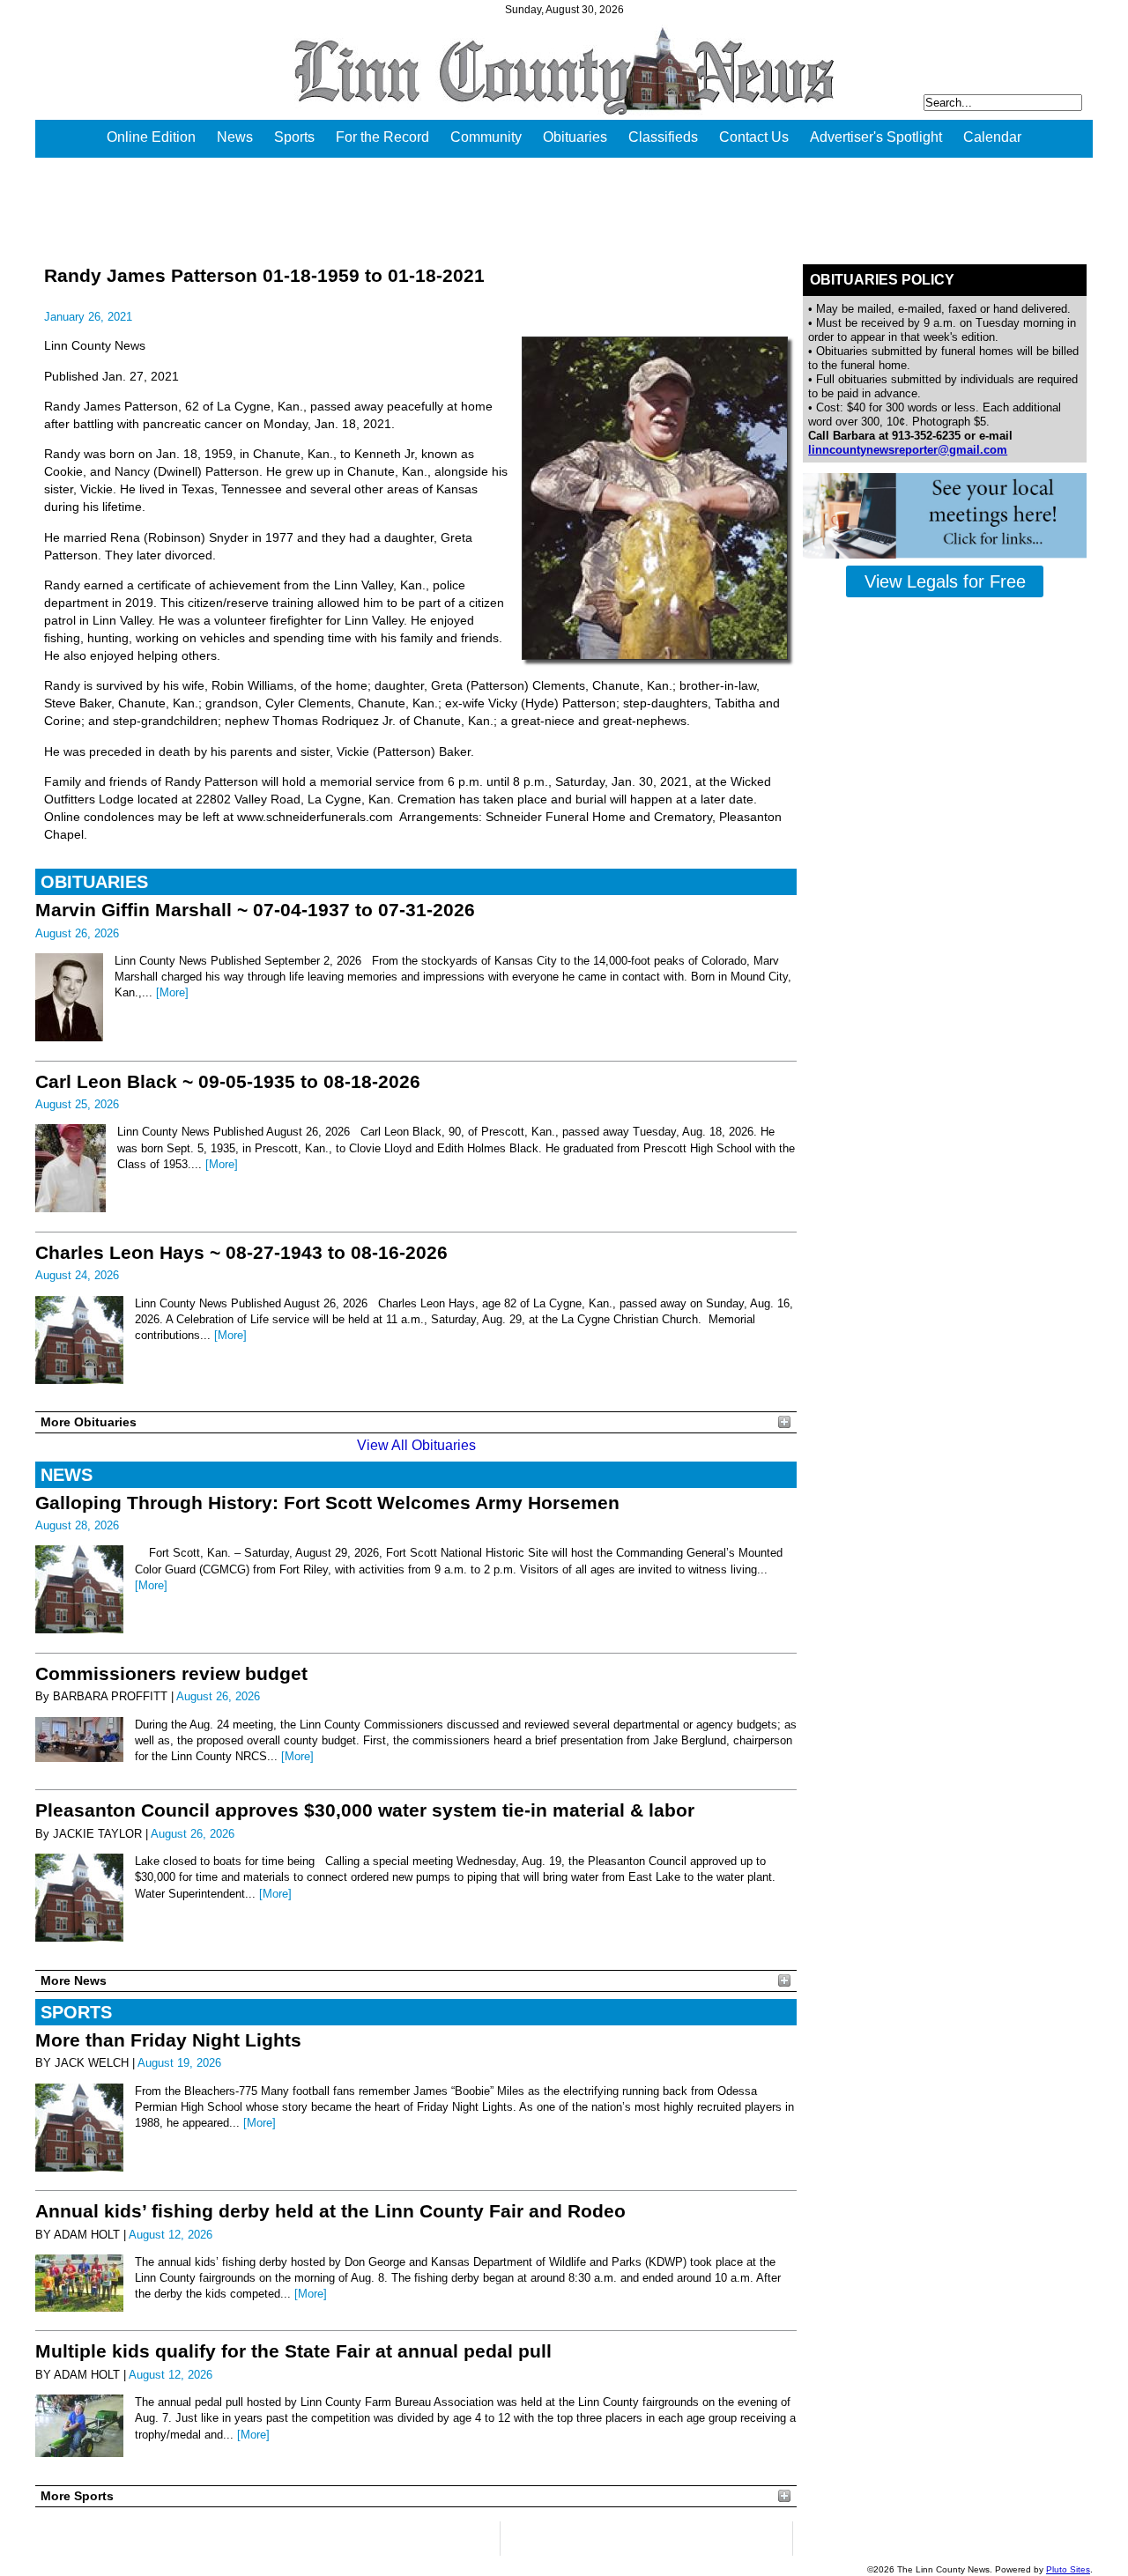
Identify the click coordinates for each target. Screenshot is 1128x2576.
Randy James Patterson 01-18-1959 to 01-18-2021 (264, 275)
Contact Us (754, 137)
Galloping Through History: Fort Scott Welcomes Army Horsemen (327, 1503)
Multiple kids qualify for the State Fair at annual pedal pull (293, 2351)
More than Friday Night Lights (168, 2040)
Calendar (992, 137)
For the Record (382, 137)
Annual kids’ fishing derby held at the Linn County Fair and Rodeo (330, 2211)
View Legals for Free (945, 581)
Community (486, 137)
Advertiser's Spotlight (876, 137)
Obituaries (575, 137)
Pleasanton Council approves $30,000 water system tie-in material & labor (365, 1810)
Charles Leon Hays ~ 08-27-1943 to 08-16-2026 (241, 1252)
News (235, 137)
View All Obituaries (416, 1445)
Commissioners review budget (171, 1673)
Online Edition (151, 137)
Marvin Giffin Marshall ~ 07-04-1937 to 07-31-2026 (255, 910)
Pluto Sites (1068, 2569)
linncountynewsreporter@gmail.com (908, 450)
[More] (172, 992)
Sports (294, 137)
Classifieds (663, 137)
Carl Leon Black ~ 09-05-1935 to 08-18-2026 (228, 1081)
